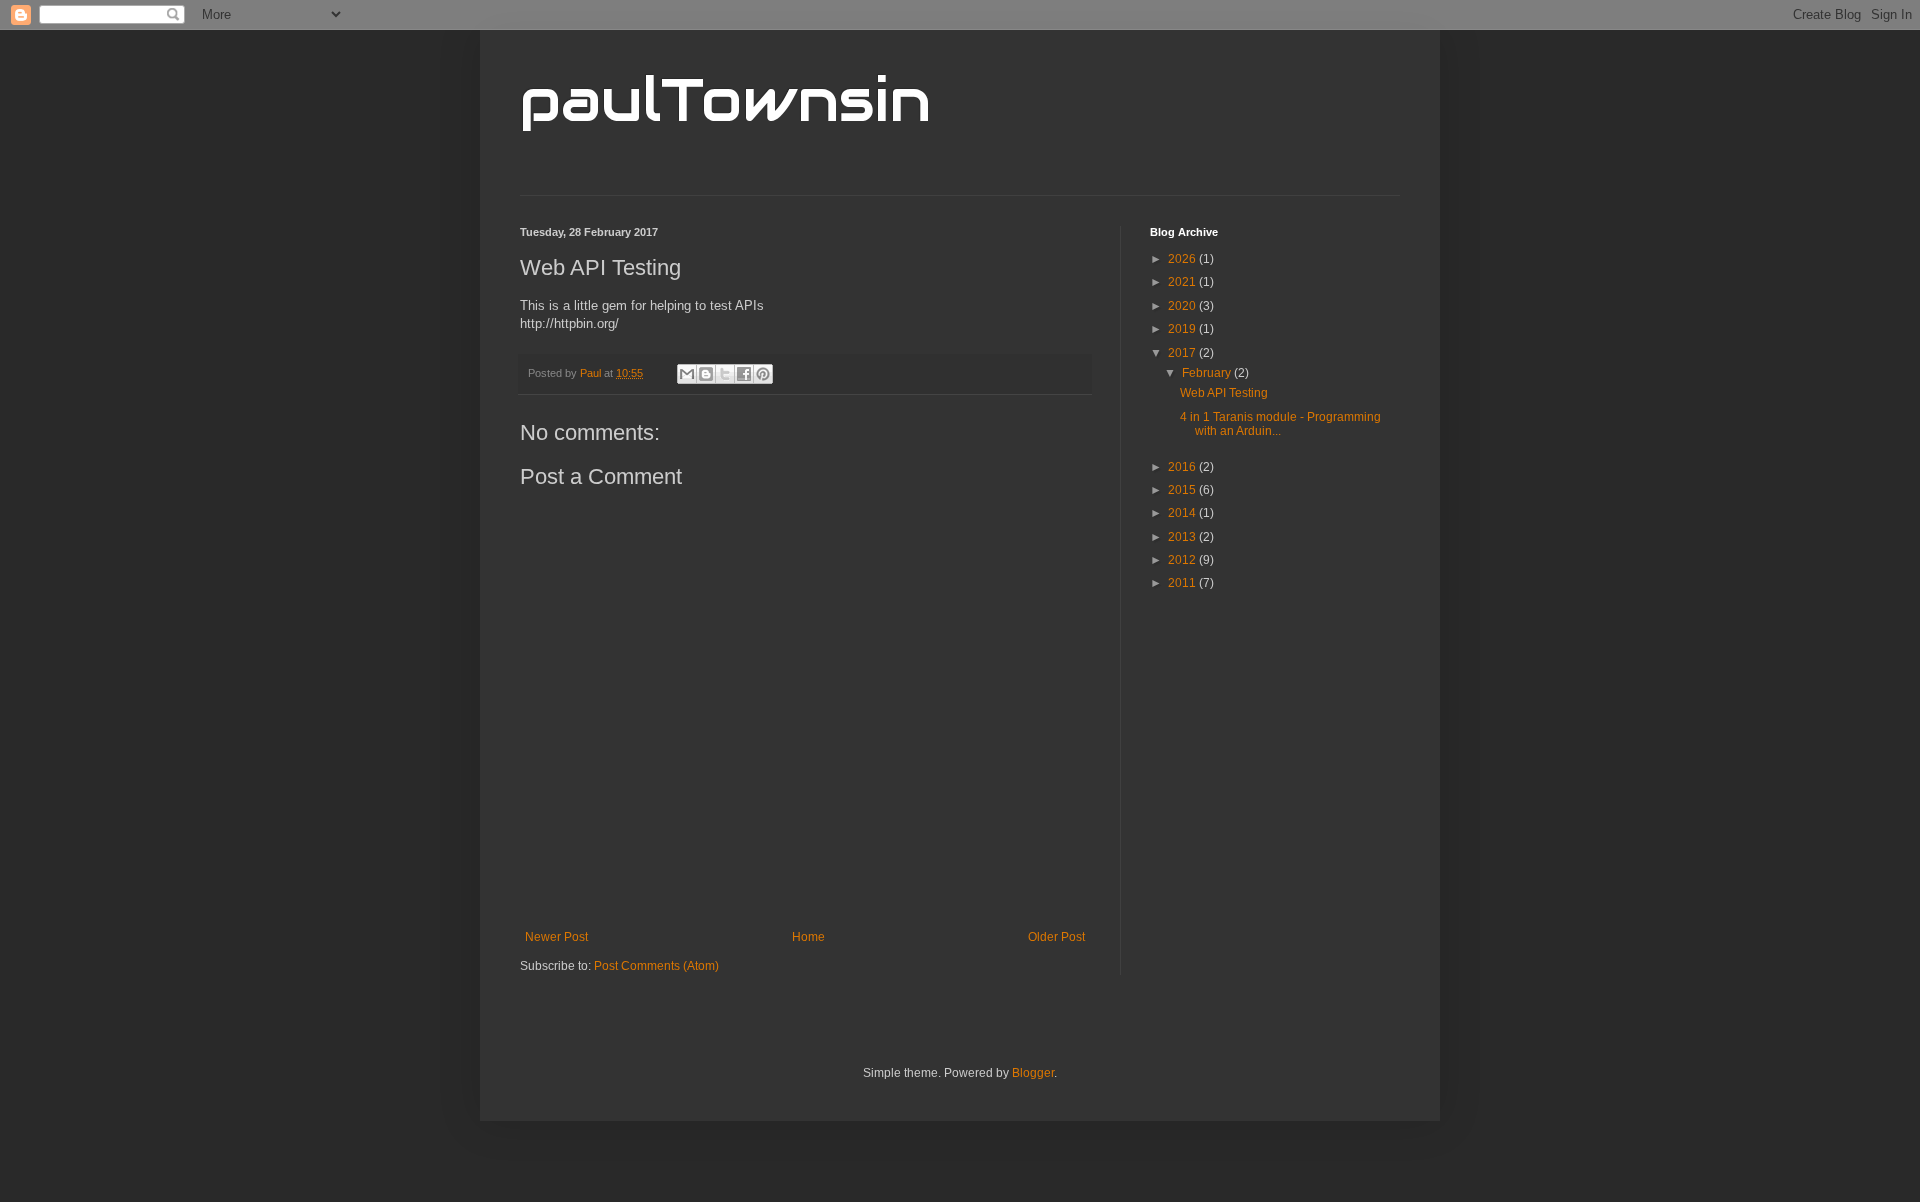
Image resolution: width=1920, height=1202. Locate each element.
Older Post (1056, 937)
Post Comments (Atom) (656, 966)
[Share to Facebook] (744, 374)
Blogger (1033, 1073)
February (1208, 373)
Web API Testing (1224, 393)
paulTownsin (725, 100)
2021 (1183, 282)
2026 (1183, 259)
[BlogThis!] (706, 374)
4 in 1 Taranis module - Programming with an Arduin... (1280, 424)
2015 (1183, 490)
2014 (1183, 513)
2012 (1183, 560)
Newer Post (556, 937)
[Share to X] (725, 374)
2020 (1183, 306)
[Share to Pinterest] (763, 374)
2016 (1183, 467)
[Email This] (687, 374)
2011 (1183, 583)
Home (808, 937)
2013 (1183, 537)
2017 (1183, 353)
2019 (1183, 329)
